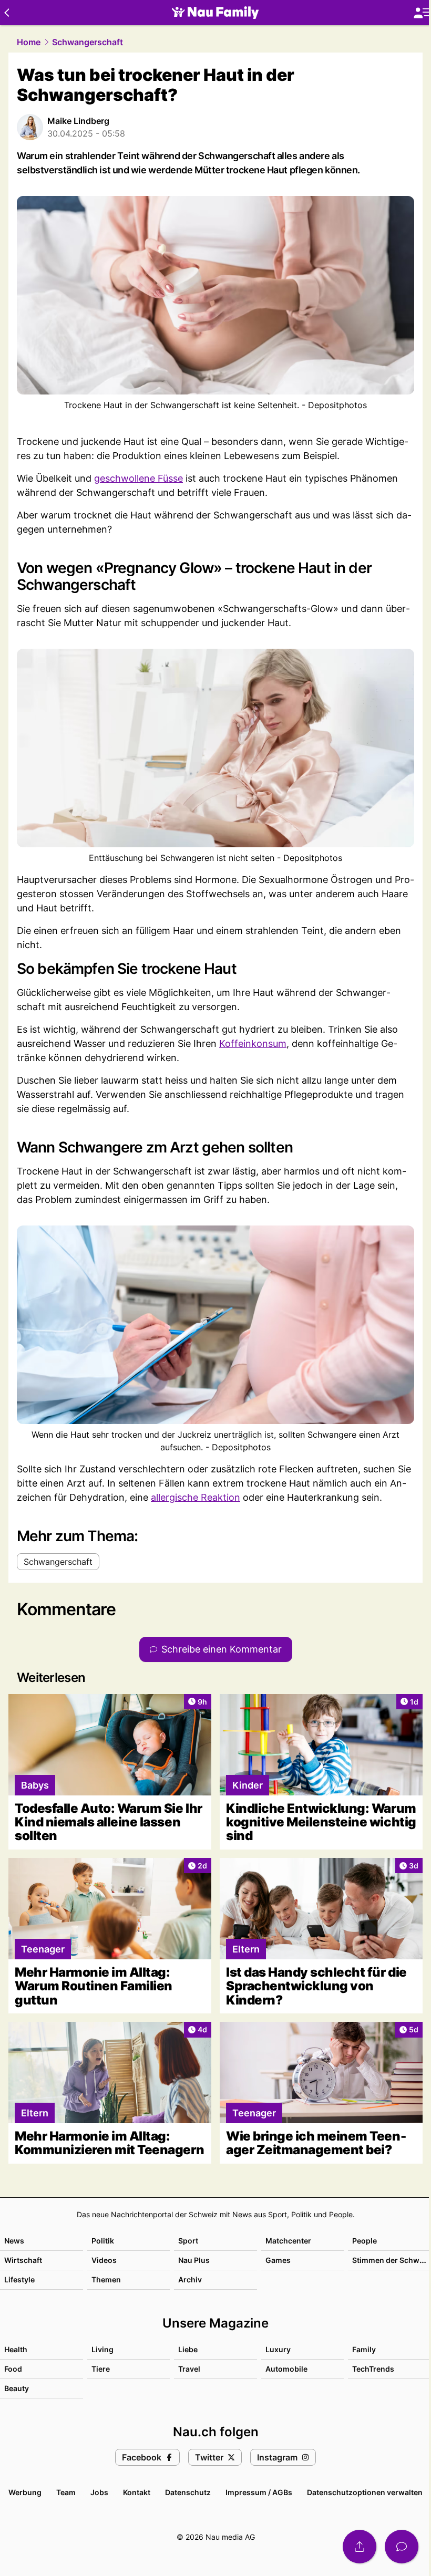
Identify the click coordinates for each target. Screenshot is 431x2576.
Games (278, 2260)
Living (102, 2349)
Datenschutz (188, 2492)
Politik (103, 2241)
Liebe (188, 2349)
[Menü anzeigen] (422, 13)
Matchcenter (288, 2241)
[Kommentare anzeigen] (402, 2547)
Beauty (17, 2388)
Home (29, 42)
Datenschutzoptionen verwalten (365, 2492)
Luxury (278, 2349)
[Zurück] (7, 13)
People (365, 2241)
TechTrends (373, 2369)
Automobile (286, 2369)
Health (16, 2349)
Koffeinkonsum (253, 1043)
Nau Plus (194, 2260)
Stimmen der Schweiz (391, 2260)
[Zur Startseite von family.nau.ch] (215, 13)
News (14, 2241)
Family (364, 2349)
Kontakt (137, 2492)
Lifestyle (19, 2279)
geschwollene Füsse (138, 478)
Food (13, 2369)
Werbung (25, 2492)
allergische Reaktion (196, 1497)
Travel (189, 2369)
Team (66, 2492)
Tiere (101, 2369)
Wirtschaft (23, 2260)
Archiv (190, 2279)
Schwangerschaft (88, 42)
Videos (104, 2260)
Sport (188, 2241)
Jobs (99, 2492)
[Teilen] (360, 2547)
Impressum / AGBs (259, 2492)
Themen (106, 2279)
